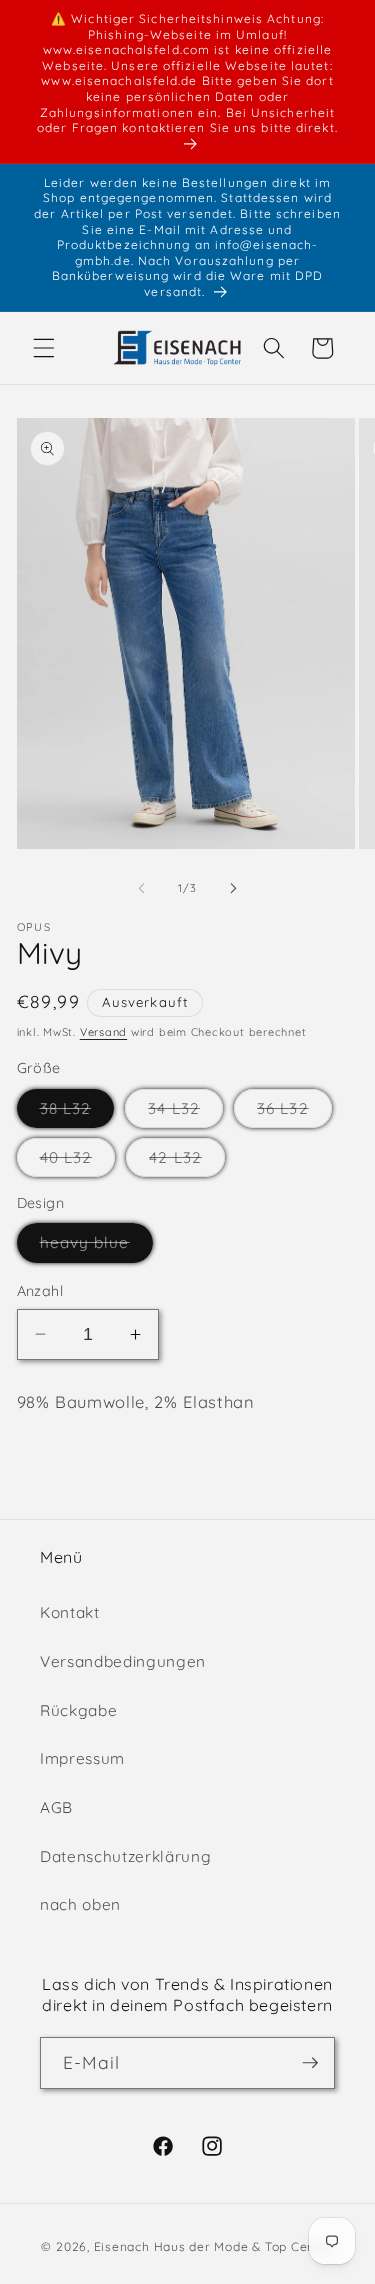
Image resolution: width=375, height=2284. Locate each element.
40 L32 (78, 1162)
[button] (44, 348)
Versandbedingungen (123, 1661)
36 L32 (294, 1113)
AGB (56, 1807)
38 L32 (77, 1113)
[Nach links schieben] (141, 888)
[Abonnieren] (310, 2063)
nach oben (80, 1904)
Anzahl (40, 1291)
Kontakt (70, 1612)
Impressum (82, 1758)
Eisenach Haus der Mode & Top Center (214, 2246)
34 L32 (185, 1113)
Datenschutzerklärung (125, 1856)
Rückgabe (78, 1710)
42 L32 (187, 1162)
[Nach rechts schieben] (234, 888)
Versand (103, 1032)
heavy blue (96, 1247)
